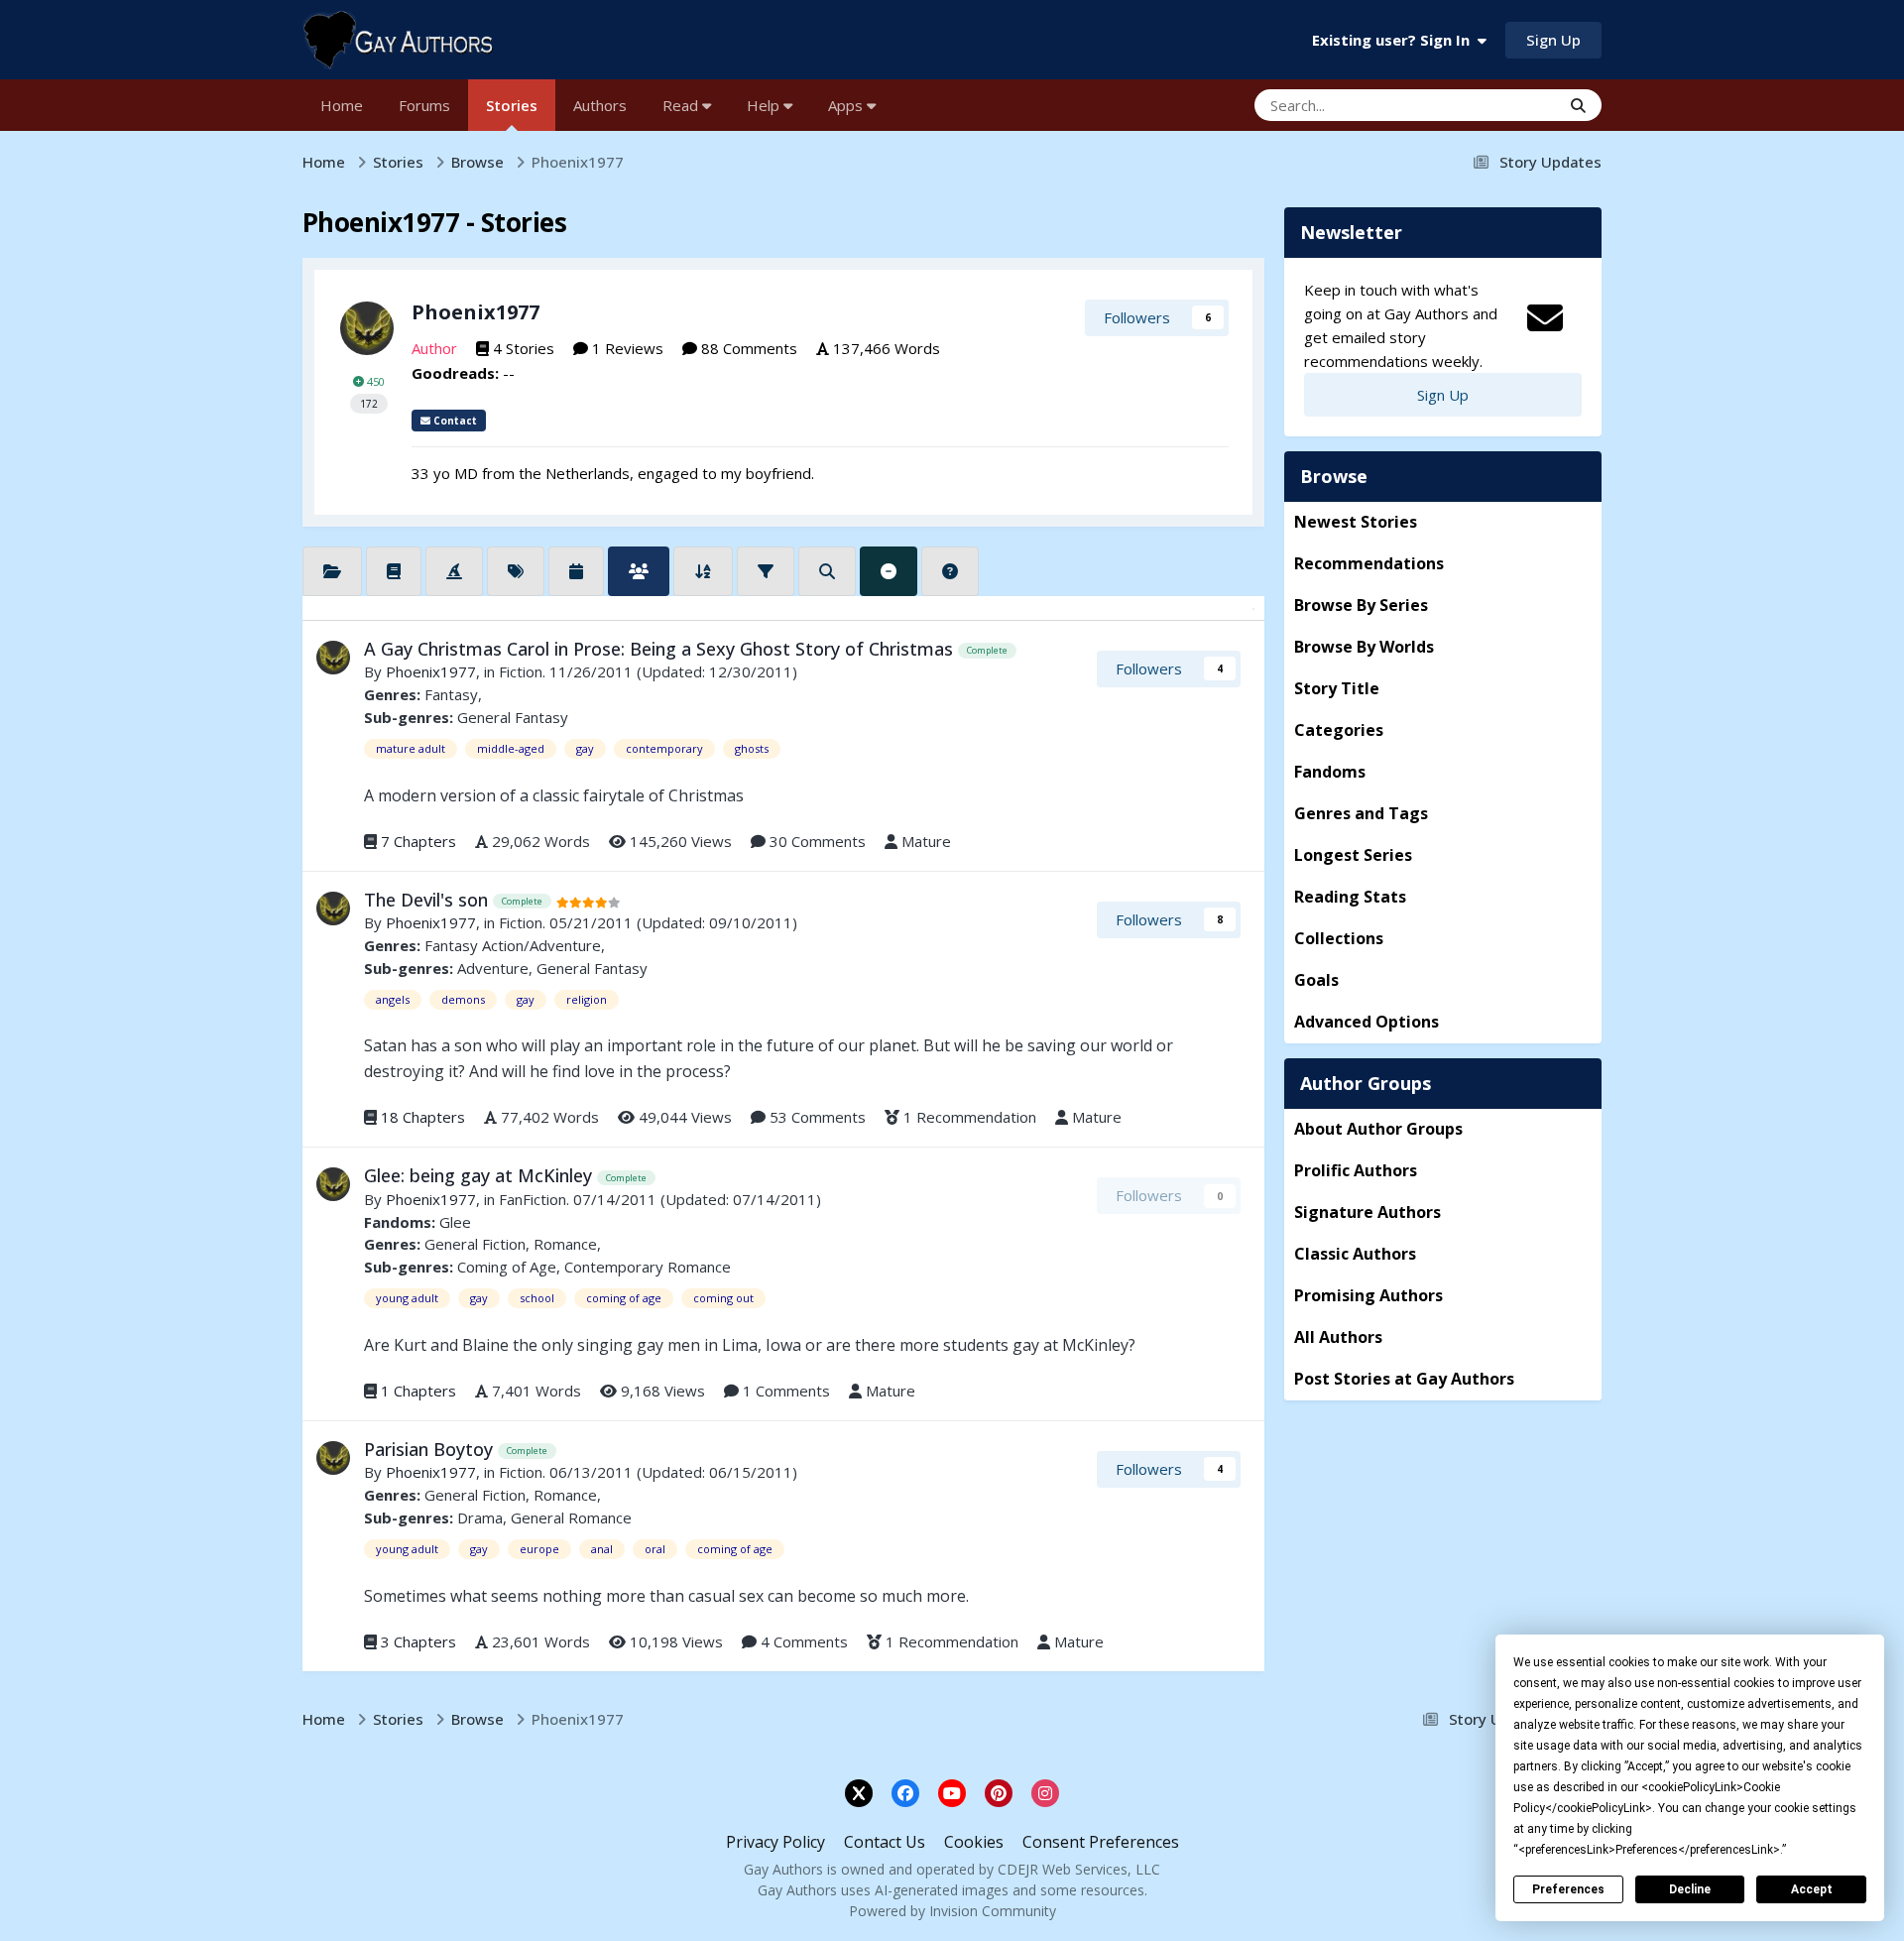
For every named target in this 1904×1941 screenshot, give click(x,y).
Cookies (974, 1842)
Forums (424, 105)
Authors (600, 105)
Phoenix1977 (476, 312)
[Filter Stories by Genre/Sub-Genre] (394, 571)
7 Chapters (418, 841)
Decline (1690, 1889)
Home (342, 105)
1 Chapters (418, 1391)
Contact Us (885, 1842)
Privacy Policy (775, 1842)
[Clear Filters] (889, 571)
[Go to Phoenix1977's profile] (367, 328)
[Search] (1578, 105)
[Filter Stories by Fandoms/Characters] (454, 571)
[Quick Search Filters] (827, 571)
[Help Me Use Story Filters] (950, 571)
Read (682, 105)
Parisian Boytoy (431, 1449)
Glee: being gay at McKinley (480, 1175)
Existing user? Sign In (1395, 40)
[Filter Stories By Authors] (639, 571)
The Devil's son (428, 900)
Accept (1812, 1889)
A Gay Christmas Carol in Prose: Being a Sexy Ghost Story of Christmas (661, 649)
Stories (512, 105)
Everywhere (1496, 105)
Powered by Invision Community (952, 1911)
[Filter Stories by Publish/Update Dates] (576, 571)
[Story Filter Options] (766, 571)
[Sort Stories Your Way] (703, 571)
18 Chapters (423, 1117)
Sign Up (1553, 40)
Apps (847, 105)
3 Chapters (418, 1641)
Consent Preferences (1101, 1842)
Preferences (1568, 1889)
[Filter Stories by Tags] (516, 571)
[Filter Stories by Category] (332, 571)
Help (765, 105)
